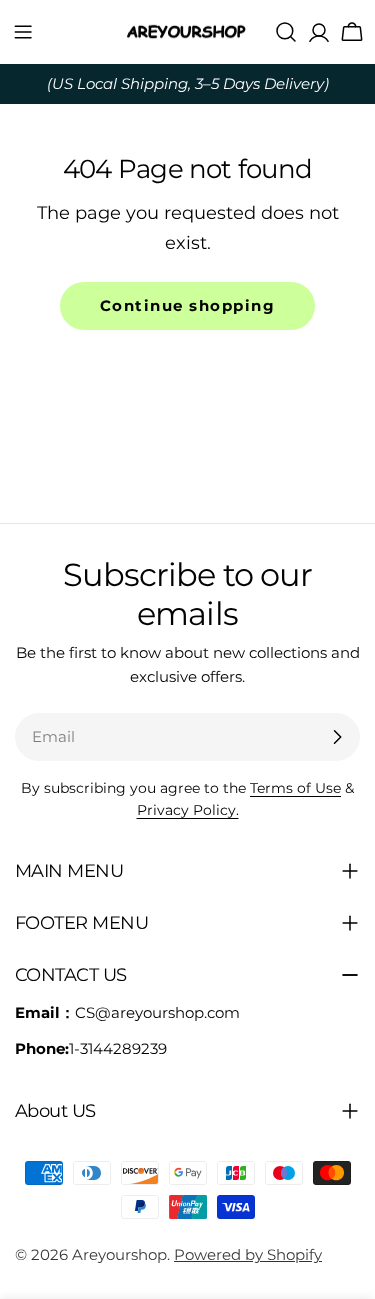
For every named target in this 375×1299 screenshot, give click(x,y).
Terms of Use (295, 788)
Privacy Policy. (188, 810)
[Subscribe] (337, 737)
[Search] (286, 32)
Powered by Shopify (248, 1254)
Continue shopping (188, 305)
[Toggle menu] (23, 32)
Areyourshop (119, 1254)
